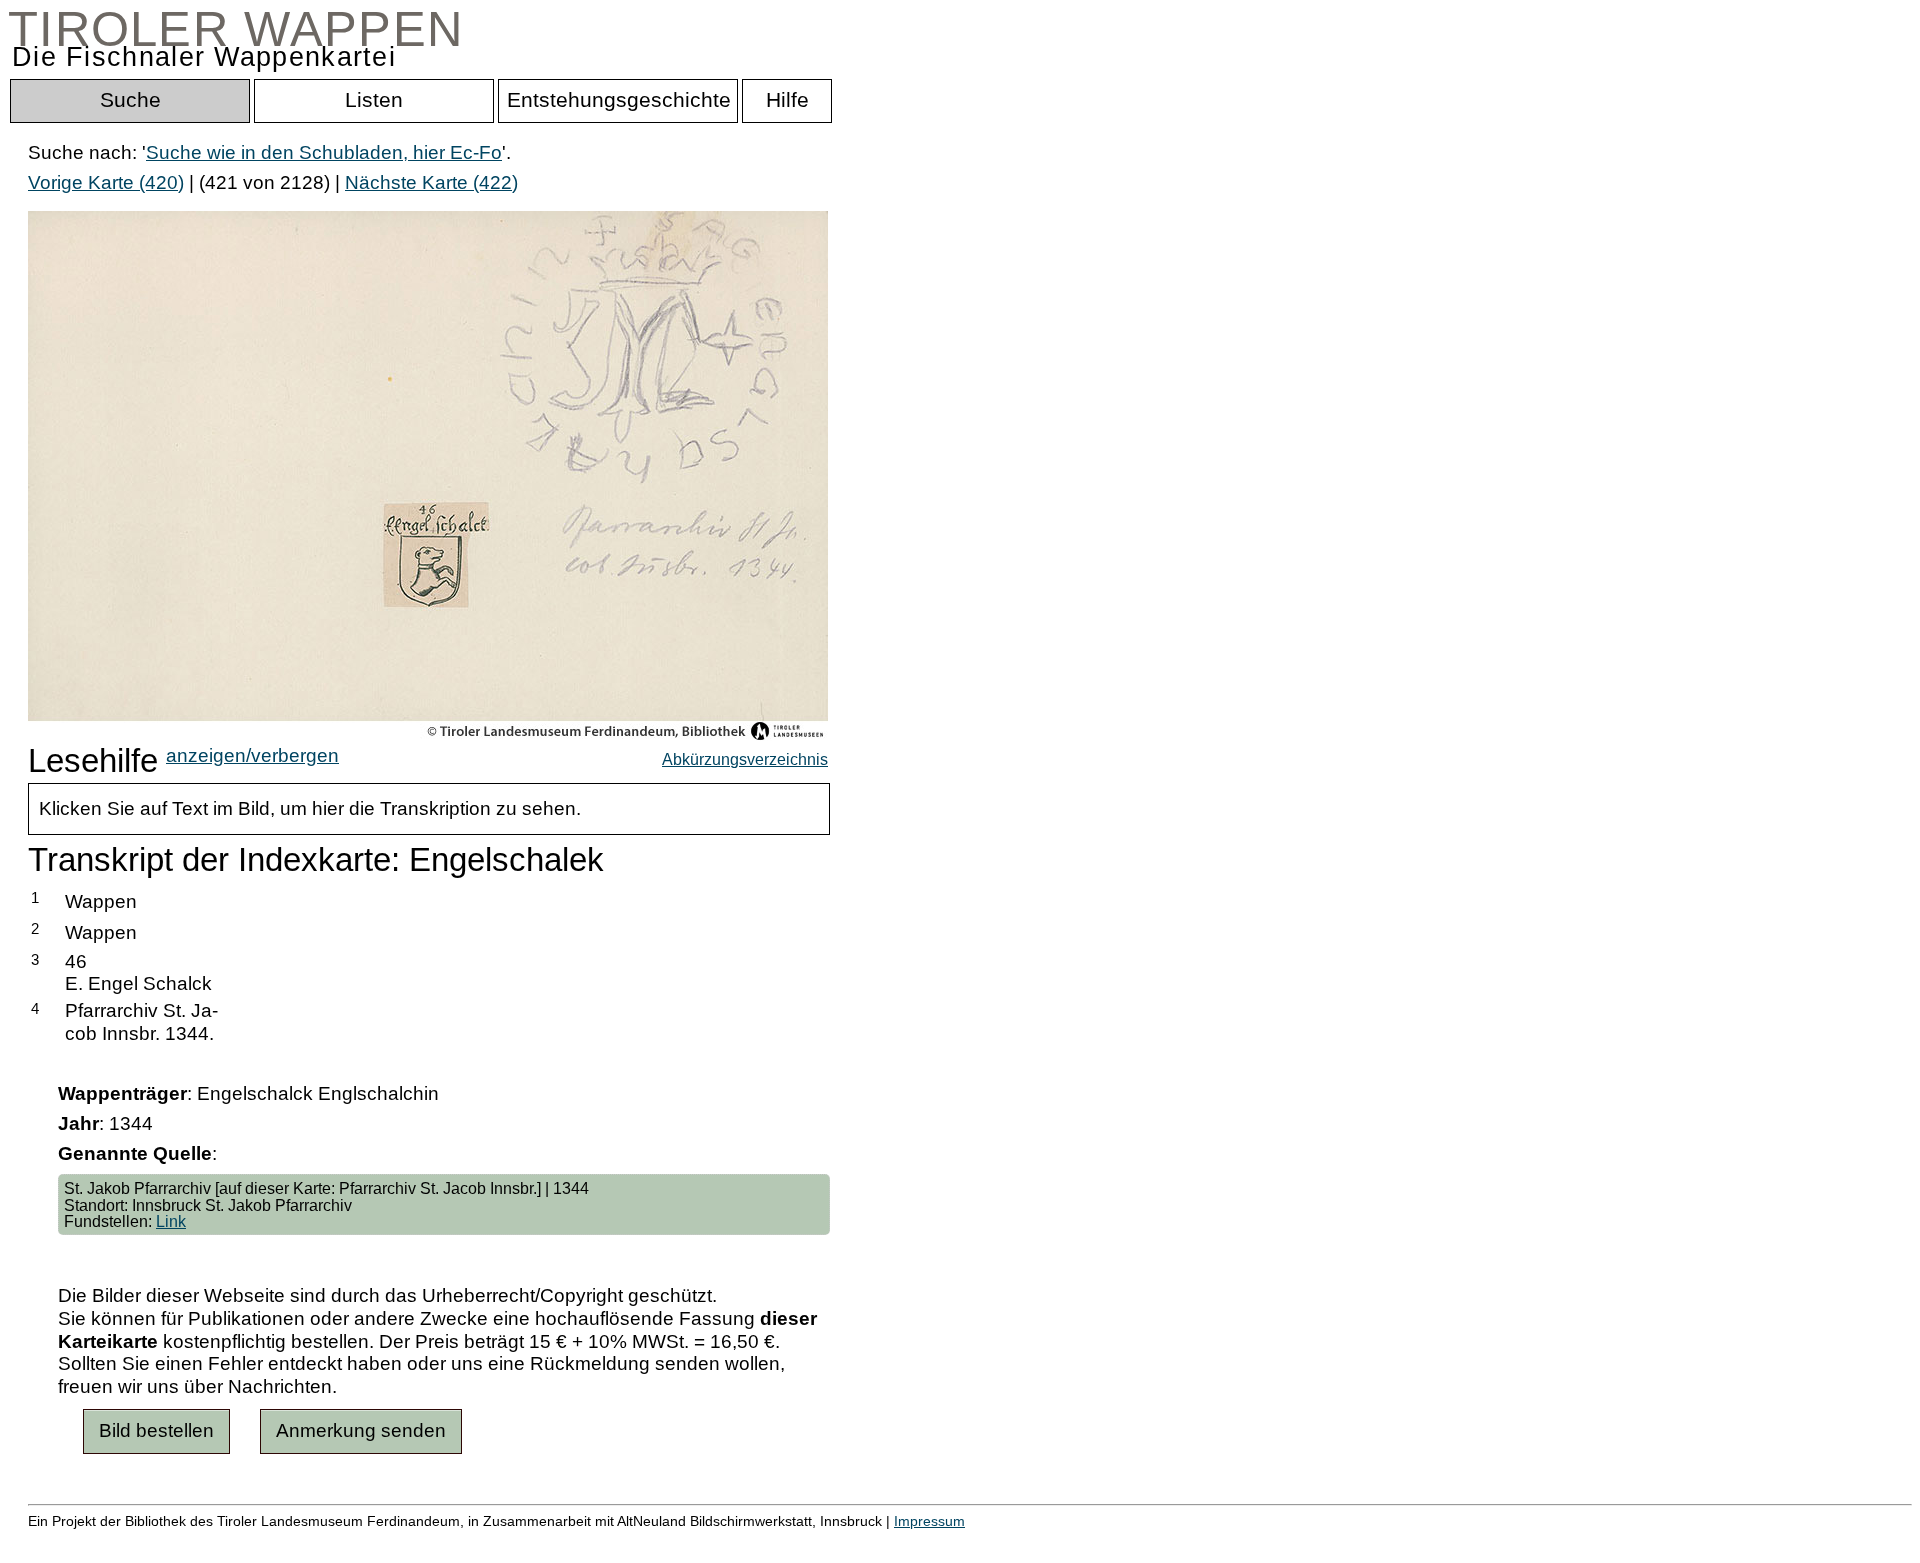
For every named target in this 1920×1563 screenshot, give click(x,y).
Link (171, 1221)
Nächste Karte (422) (431, 182)
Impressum (929, 1521)
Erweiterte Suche (101, 1542)
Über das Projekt (867, 1542)
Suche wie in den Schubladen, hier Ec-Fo (324, 152)
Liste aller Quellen (703, 1542)
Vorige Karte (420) (106, 182)
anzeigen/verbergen (252, 755)
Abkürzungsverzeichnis (745, 759)
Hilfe (973, 1542)
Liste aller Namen (536, 1542)
